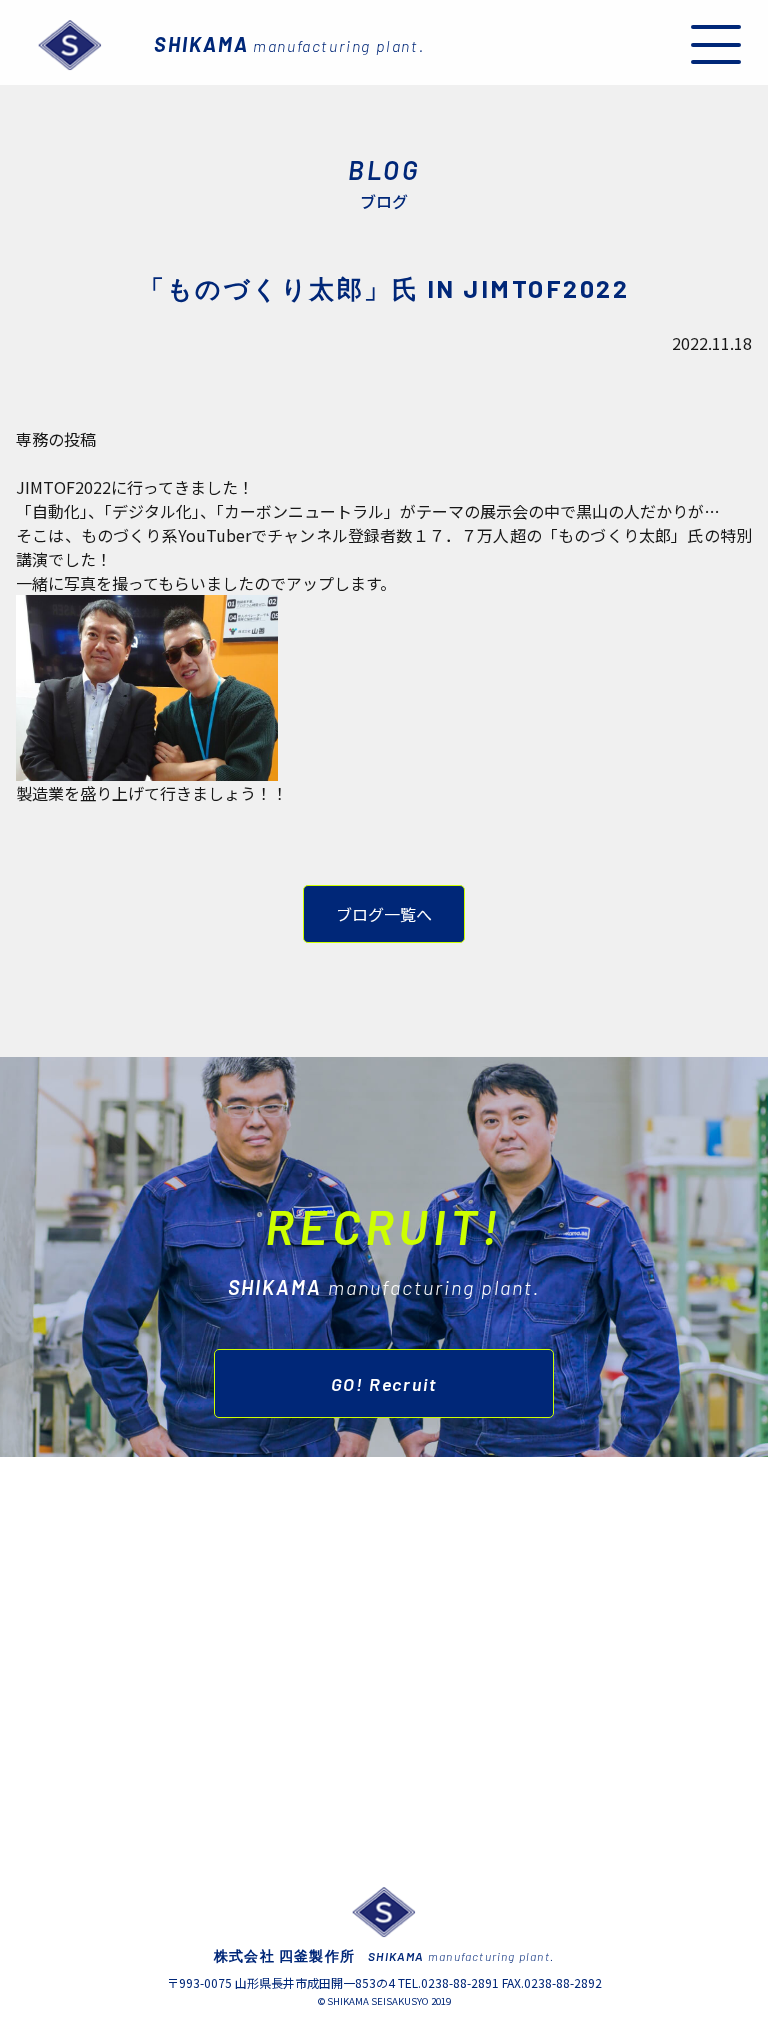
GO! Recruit (384, 1384)
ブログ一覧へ (384, 914)
